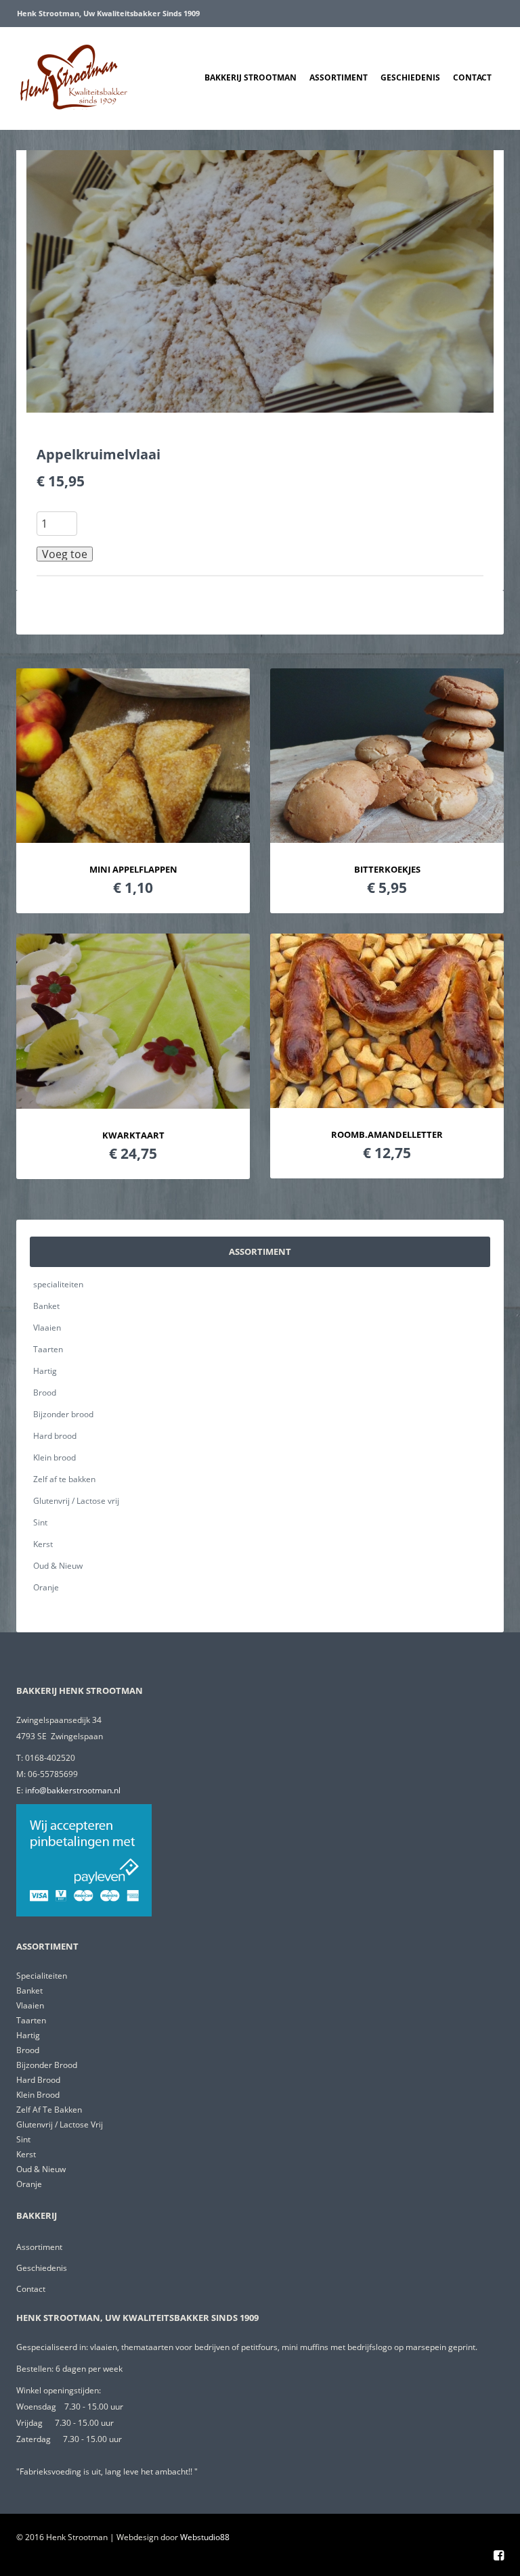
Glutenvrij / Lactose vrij (76, 1501)
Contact (472, 77)
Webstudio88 (205, 2537)
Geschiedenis (410, 77)
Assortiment (339, 77)
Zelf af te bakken (64, 1479)
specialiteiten (58, 1284)
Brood (45, 1393)
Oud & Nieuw (58, 1566)
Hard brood (55, 1436)
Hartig (45, 1371)
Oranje (46, 1587)
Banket (46, 1306)
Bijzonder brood (63, 1414)
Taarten (48, 1349)
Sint (40, 1522)
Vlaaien (47, 1328)
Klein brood (55, 1457)
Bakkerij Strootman (251, 77)
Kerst (43, 1544)
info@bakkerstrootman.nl (73, 1790)
